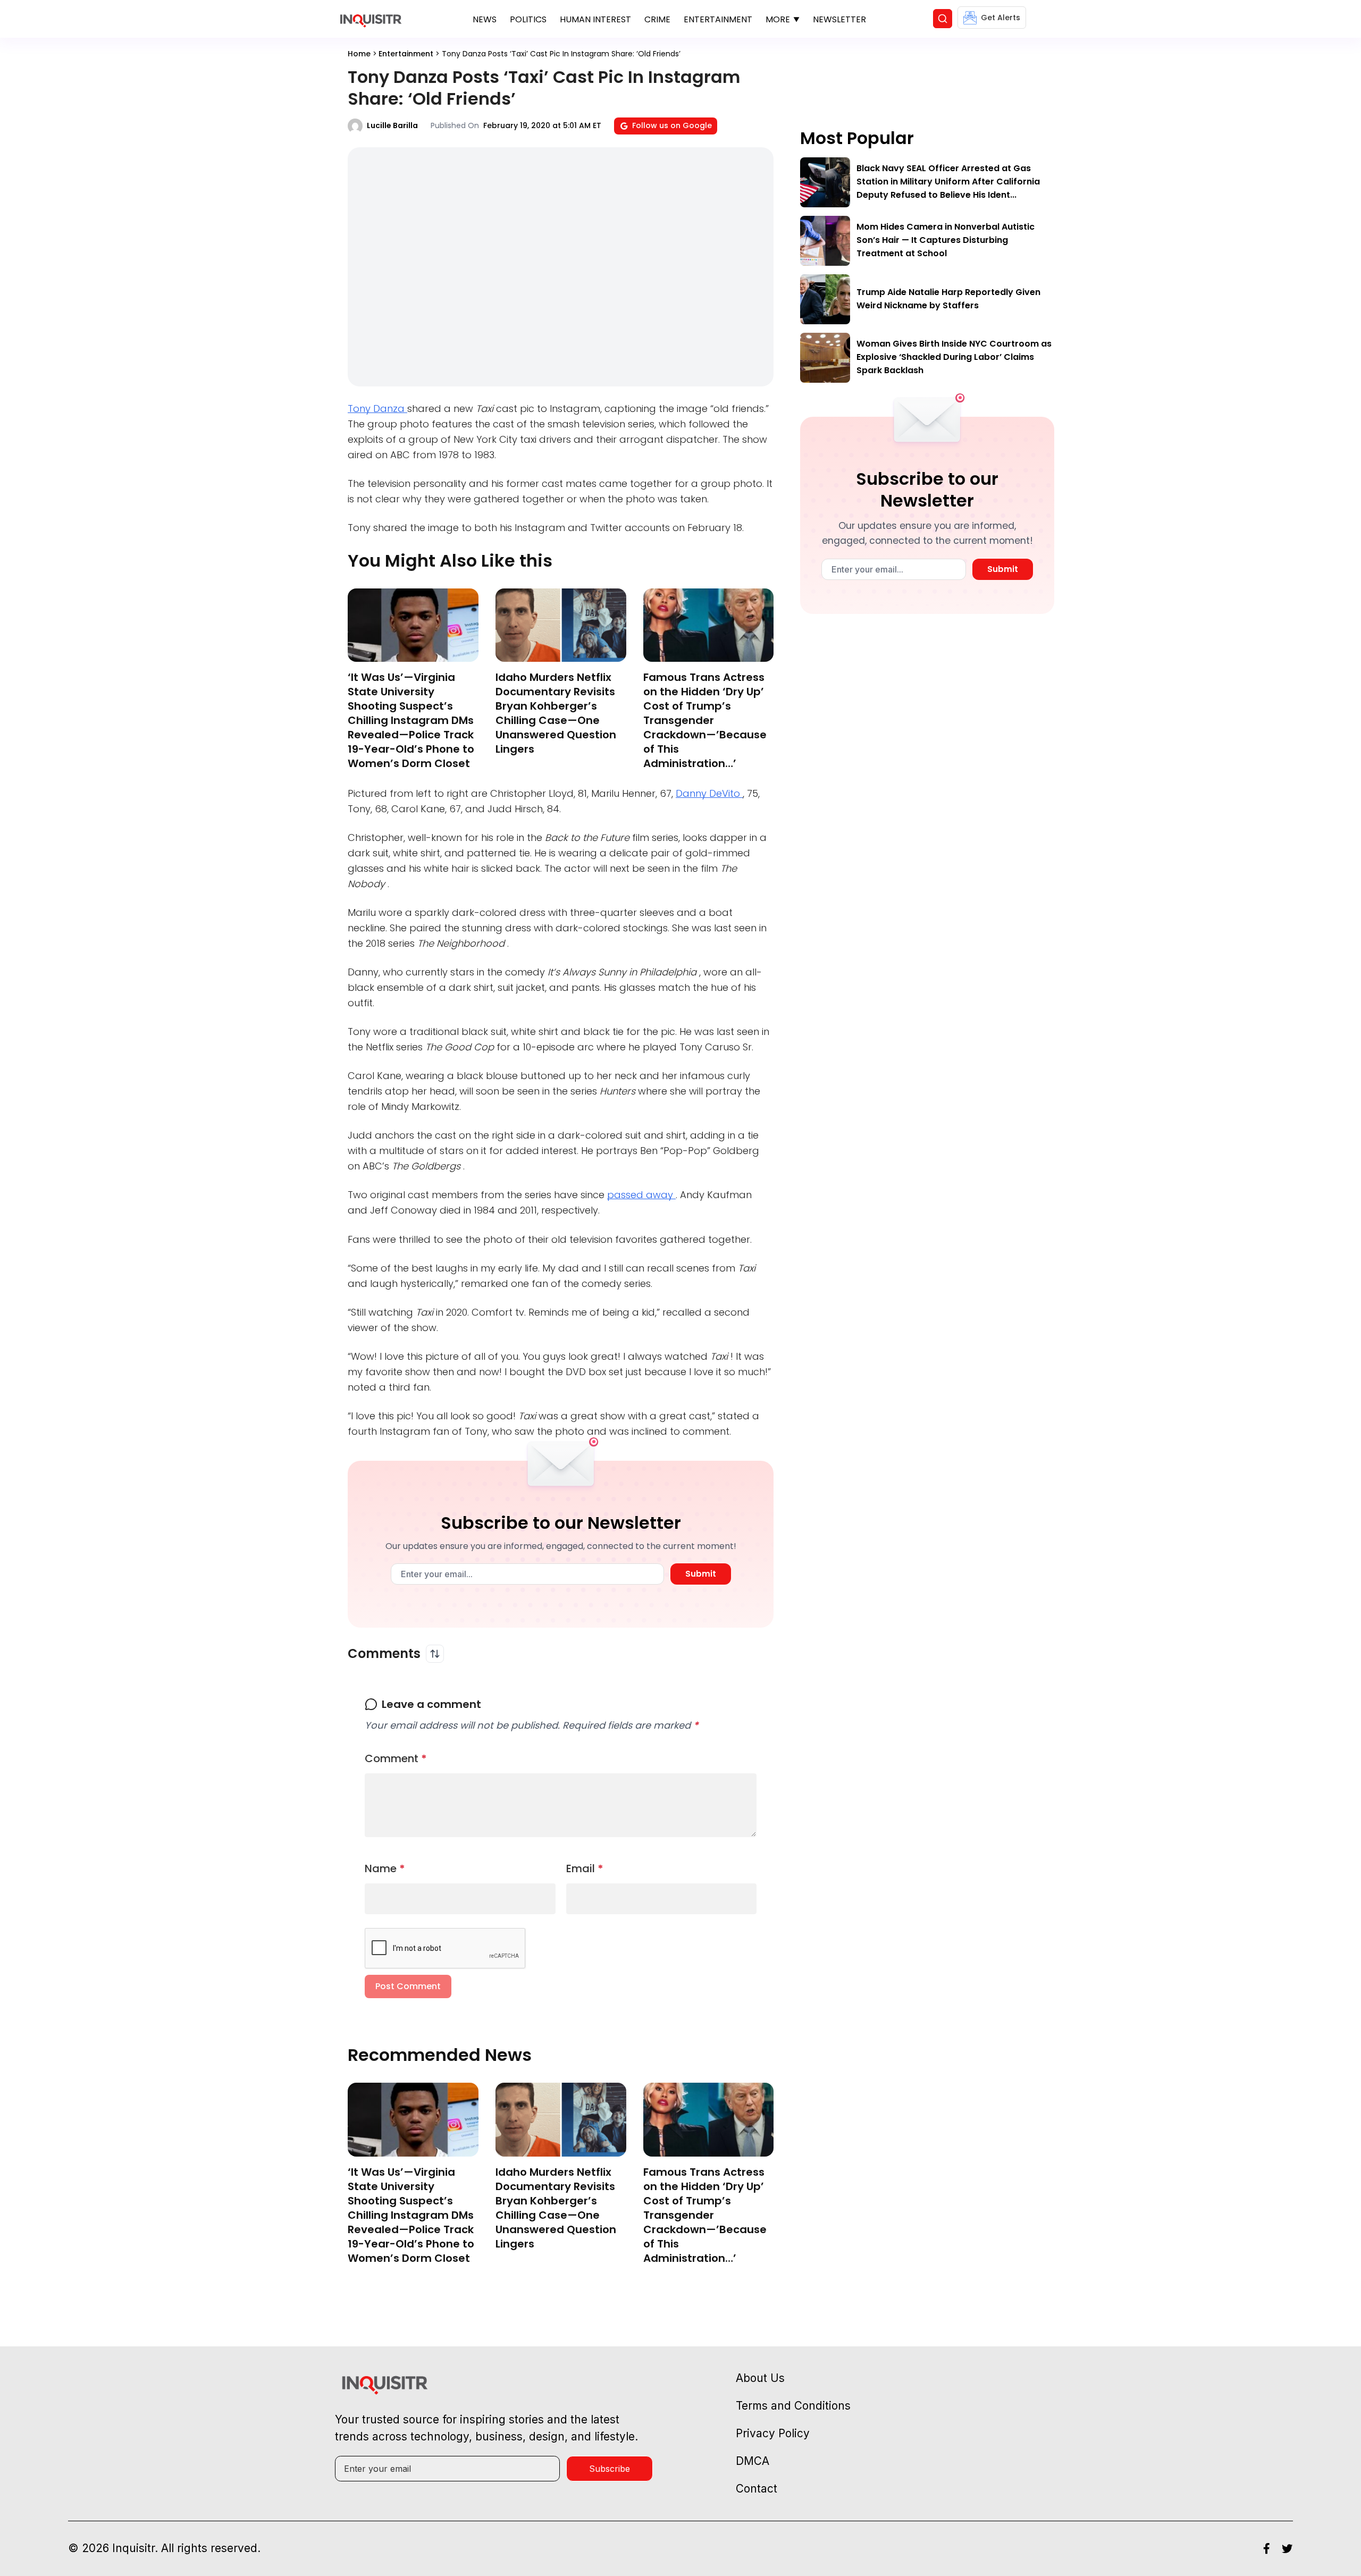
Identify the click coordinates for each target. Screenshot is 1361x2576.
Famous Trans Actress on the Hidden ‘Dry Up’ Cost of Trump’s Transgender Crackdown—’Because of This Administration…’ (705, 720)
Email (585, 1868)
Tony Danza (377, 409)
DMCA (753, 2461)
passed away (641, 1195)
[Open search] (943, 19)
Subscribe (610, 2469)
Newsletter (839, 19)
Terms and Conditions (793, 2406)
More (778, 19)
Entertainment (718, 19)
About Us (760, 2378)
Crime (657, 19)
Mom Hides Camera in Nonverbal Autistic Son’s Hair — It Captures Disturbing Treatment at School (946, 240)
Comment (396, 1758)
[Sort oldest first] (435, 1654)
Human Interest (595, 19)
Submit (701, 1574)
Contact (757, 2489)
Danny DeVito (709, 793)
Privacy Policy (773, 2433)
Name (385, 1868)
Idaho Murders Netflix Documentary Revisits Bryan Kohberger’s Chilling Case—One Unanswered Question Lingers (556, 713)
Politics (528, 19)
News (485, 19)
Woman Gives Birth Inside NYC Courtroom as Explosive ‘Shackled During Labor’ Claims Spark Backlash (954, 357)
